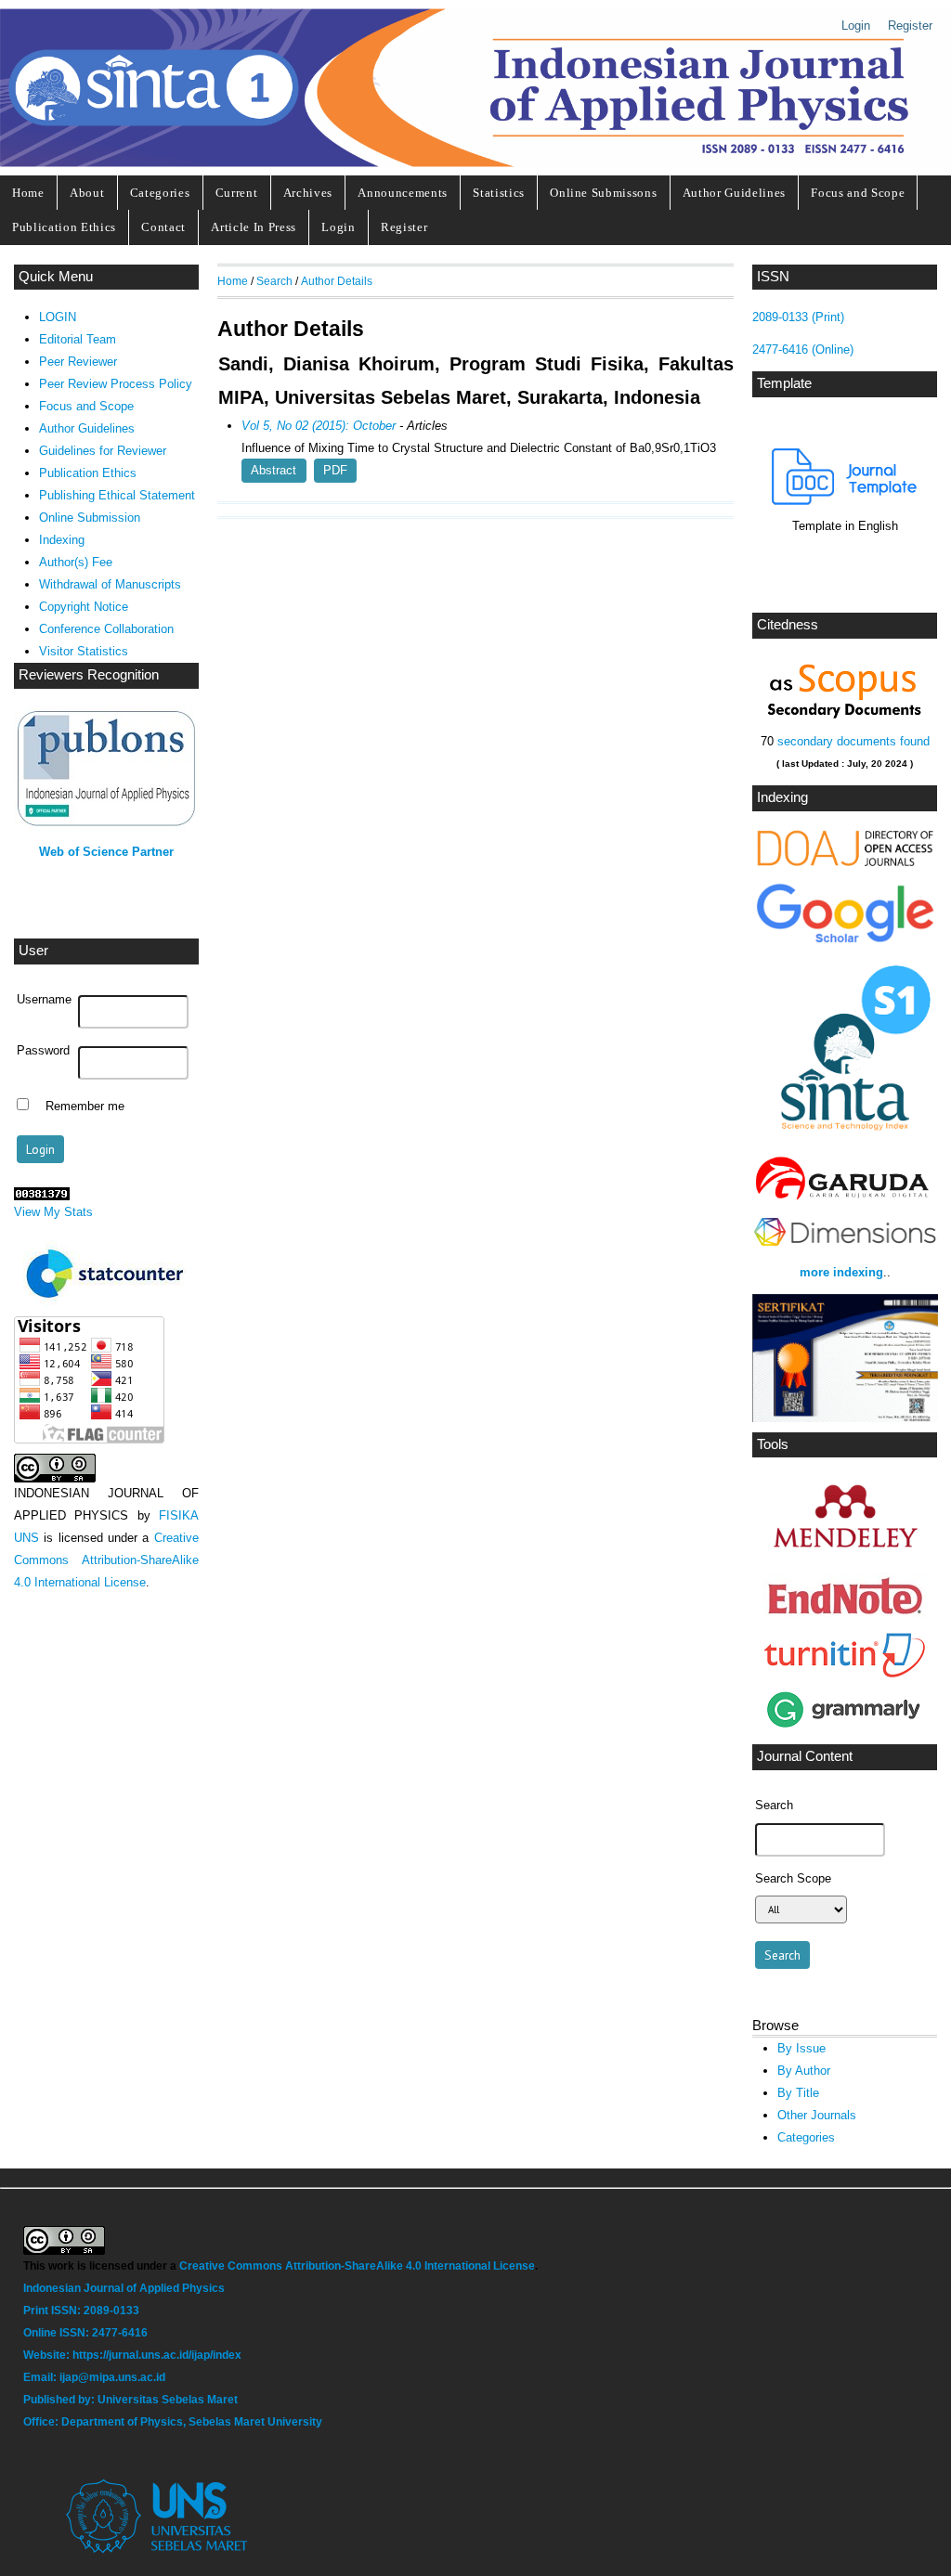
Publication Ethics (64, 227)
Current (237, 193)
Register (910, 26)
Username (44, 1000)
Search (274, 281)
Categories (160, 193)
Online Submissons (603, 193)
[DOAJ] (845, 865)
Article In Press (254, 227)
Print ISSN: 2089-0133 (81, 2311)
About (87, 193)
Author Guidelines (734, 193)
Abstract (274, 470)
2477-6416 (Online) (803, 350)
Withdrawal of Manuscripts (110, 584)
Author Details (337, 281)
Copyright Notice (84, 607)
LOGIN (58, 317)
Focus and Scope (858, 193)
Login (856, 26)
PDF (335, 470)
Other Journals (817, 2115)
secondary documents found (852, 741)
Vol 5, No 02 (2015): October (319, 426)
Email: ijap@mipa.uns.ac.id (96, 2377)
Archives (308, 193)
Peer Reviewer (78, 362)
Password (43, 1051)
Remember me (85, 1107)
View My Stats (53, 1212)
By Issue (801, 2048)
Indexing (62, 540)
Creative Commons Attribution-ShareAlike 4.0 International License (106, 1560)
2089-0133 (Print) (798, 317)
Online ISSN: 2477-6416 (85, 2333)
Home (28, 193)
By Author (804, 2071)
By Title (798, 2093)
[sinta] (845, 1139)
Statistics (499, 193)
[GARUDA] (845, 1200)
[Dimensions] (845, 1247)
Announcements (403, 193)
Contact (163, 227)
